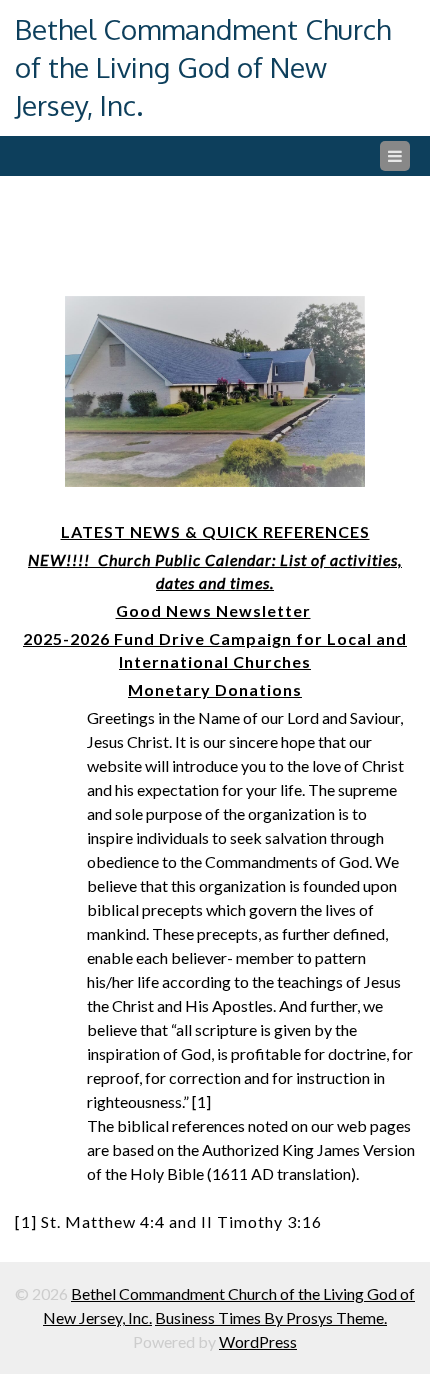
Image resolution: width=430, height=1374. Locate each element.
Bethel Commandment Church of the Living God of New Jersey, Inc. (203, 67)
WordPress (258, 1341)
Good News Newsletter (213, 610)
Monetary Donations (215, 689)
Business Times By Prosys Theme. (271, 1317)
